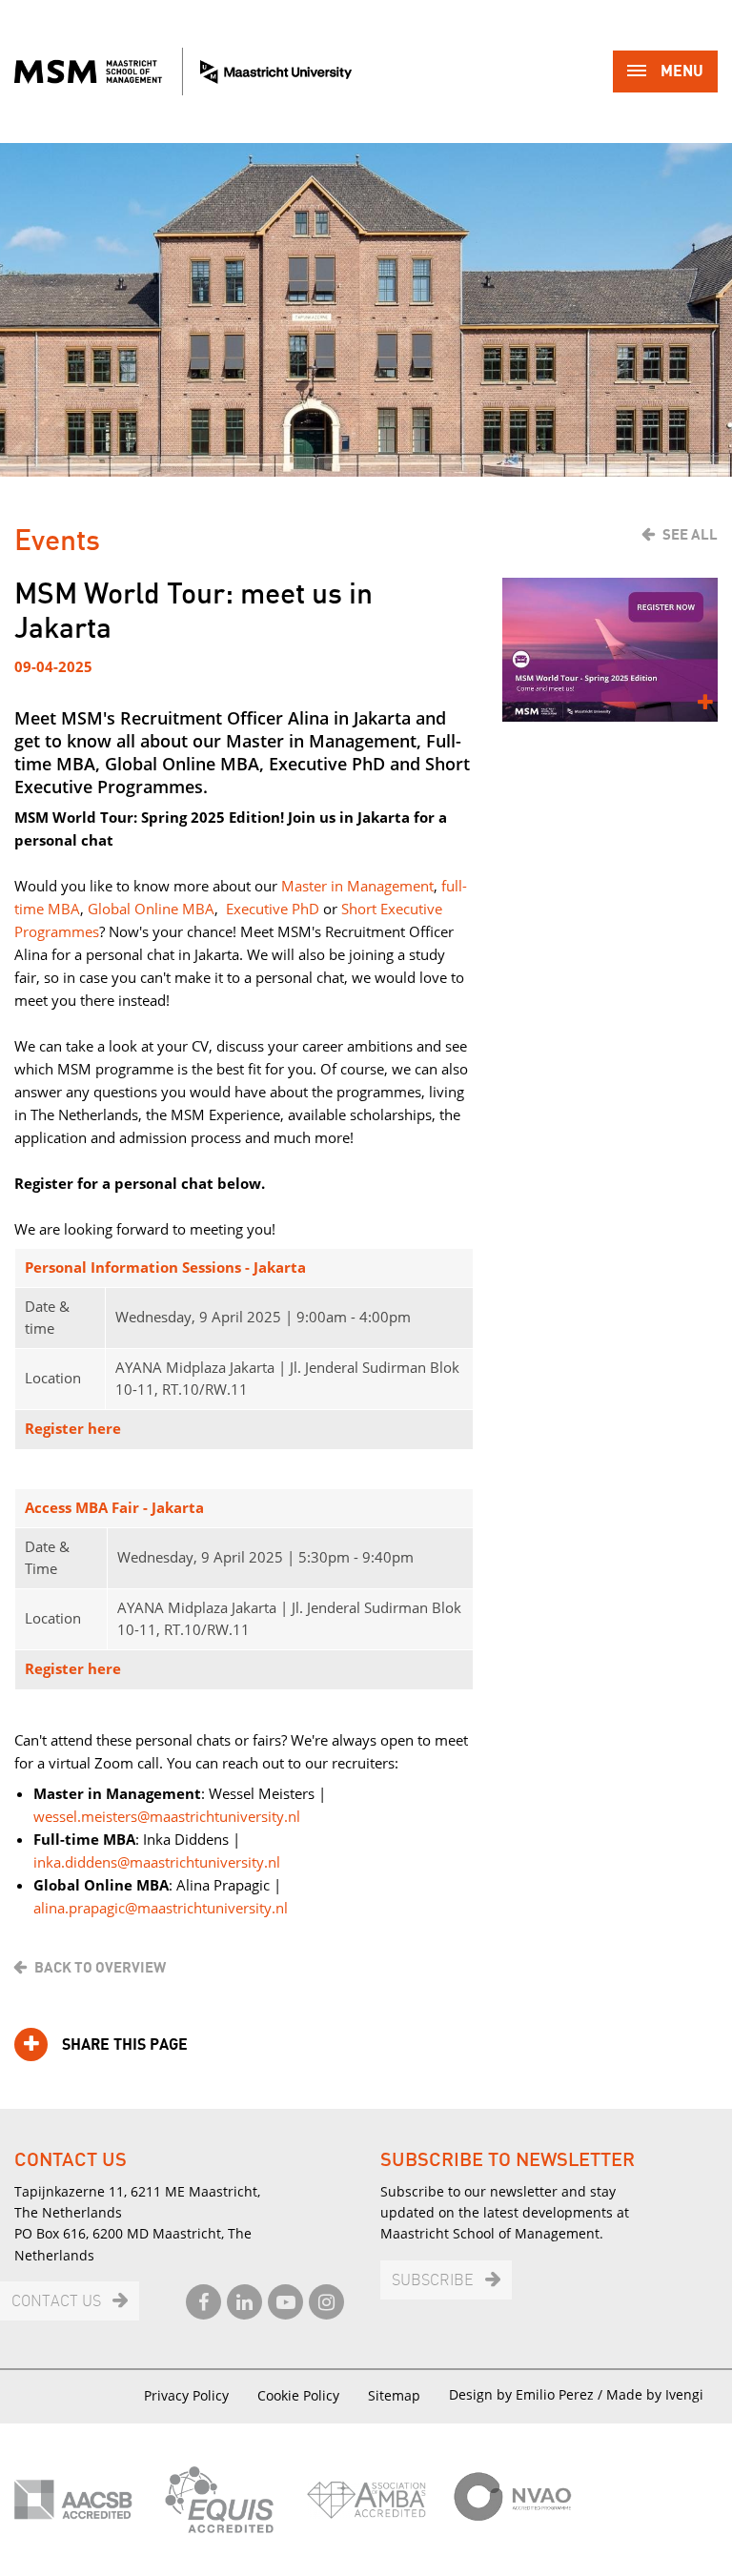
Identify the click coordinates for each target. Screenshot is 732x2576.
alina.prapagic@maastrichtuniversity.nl (161, 1908)
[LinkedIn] (244, 2302)
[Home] (183, 72)
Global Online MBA (151, 909)
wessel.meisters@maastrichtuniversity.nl (167, 1816)
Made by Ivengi (655, 2394)
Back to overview (100, 1968)
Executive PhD (273, 909)
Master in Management (357, 886)
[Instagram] (326, 2302)
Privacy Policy (186, 2395)
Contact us (56, 2302)
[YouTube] (285, 2302)
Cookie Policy (298, 2395)
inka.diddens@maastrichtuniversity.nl (157, 1862)
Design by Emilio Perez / (528, 2394)
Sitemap (394, 2395)
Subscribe (433, 2281)
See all (690, 535)
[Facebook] (203, 2302)
